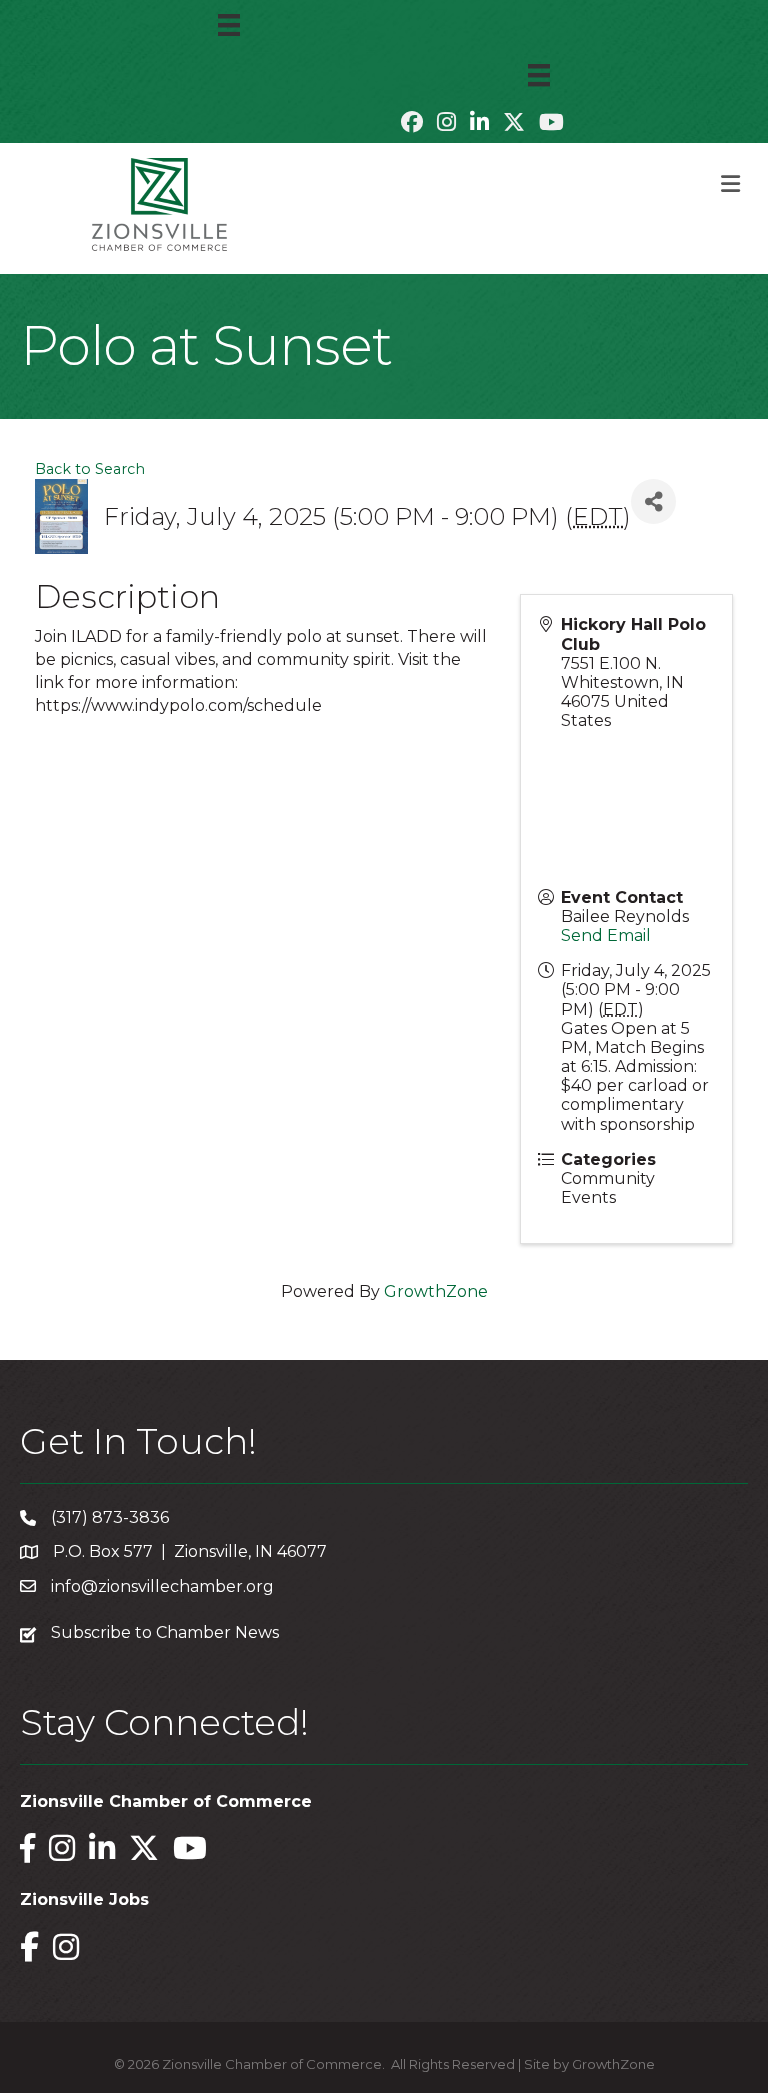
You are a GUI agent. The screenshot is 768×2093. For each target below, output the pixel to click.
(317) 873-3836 (110, 1517)
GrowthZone (436, 1291)
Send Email (606, 935)
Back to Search (90, 469)
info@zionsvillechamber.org (162, 1586)
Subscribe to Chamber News (165, 1632)
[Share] (653, 501)
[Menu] (229, 25)
